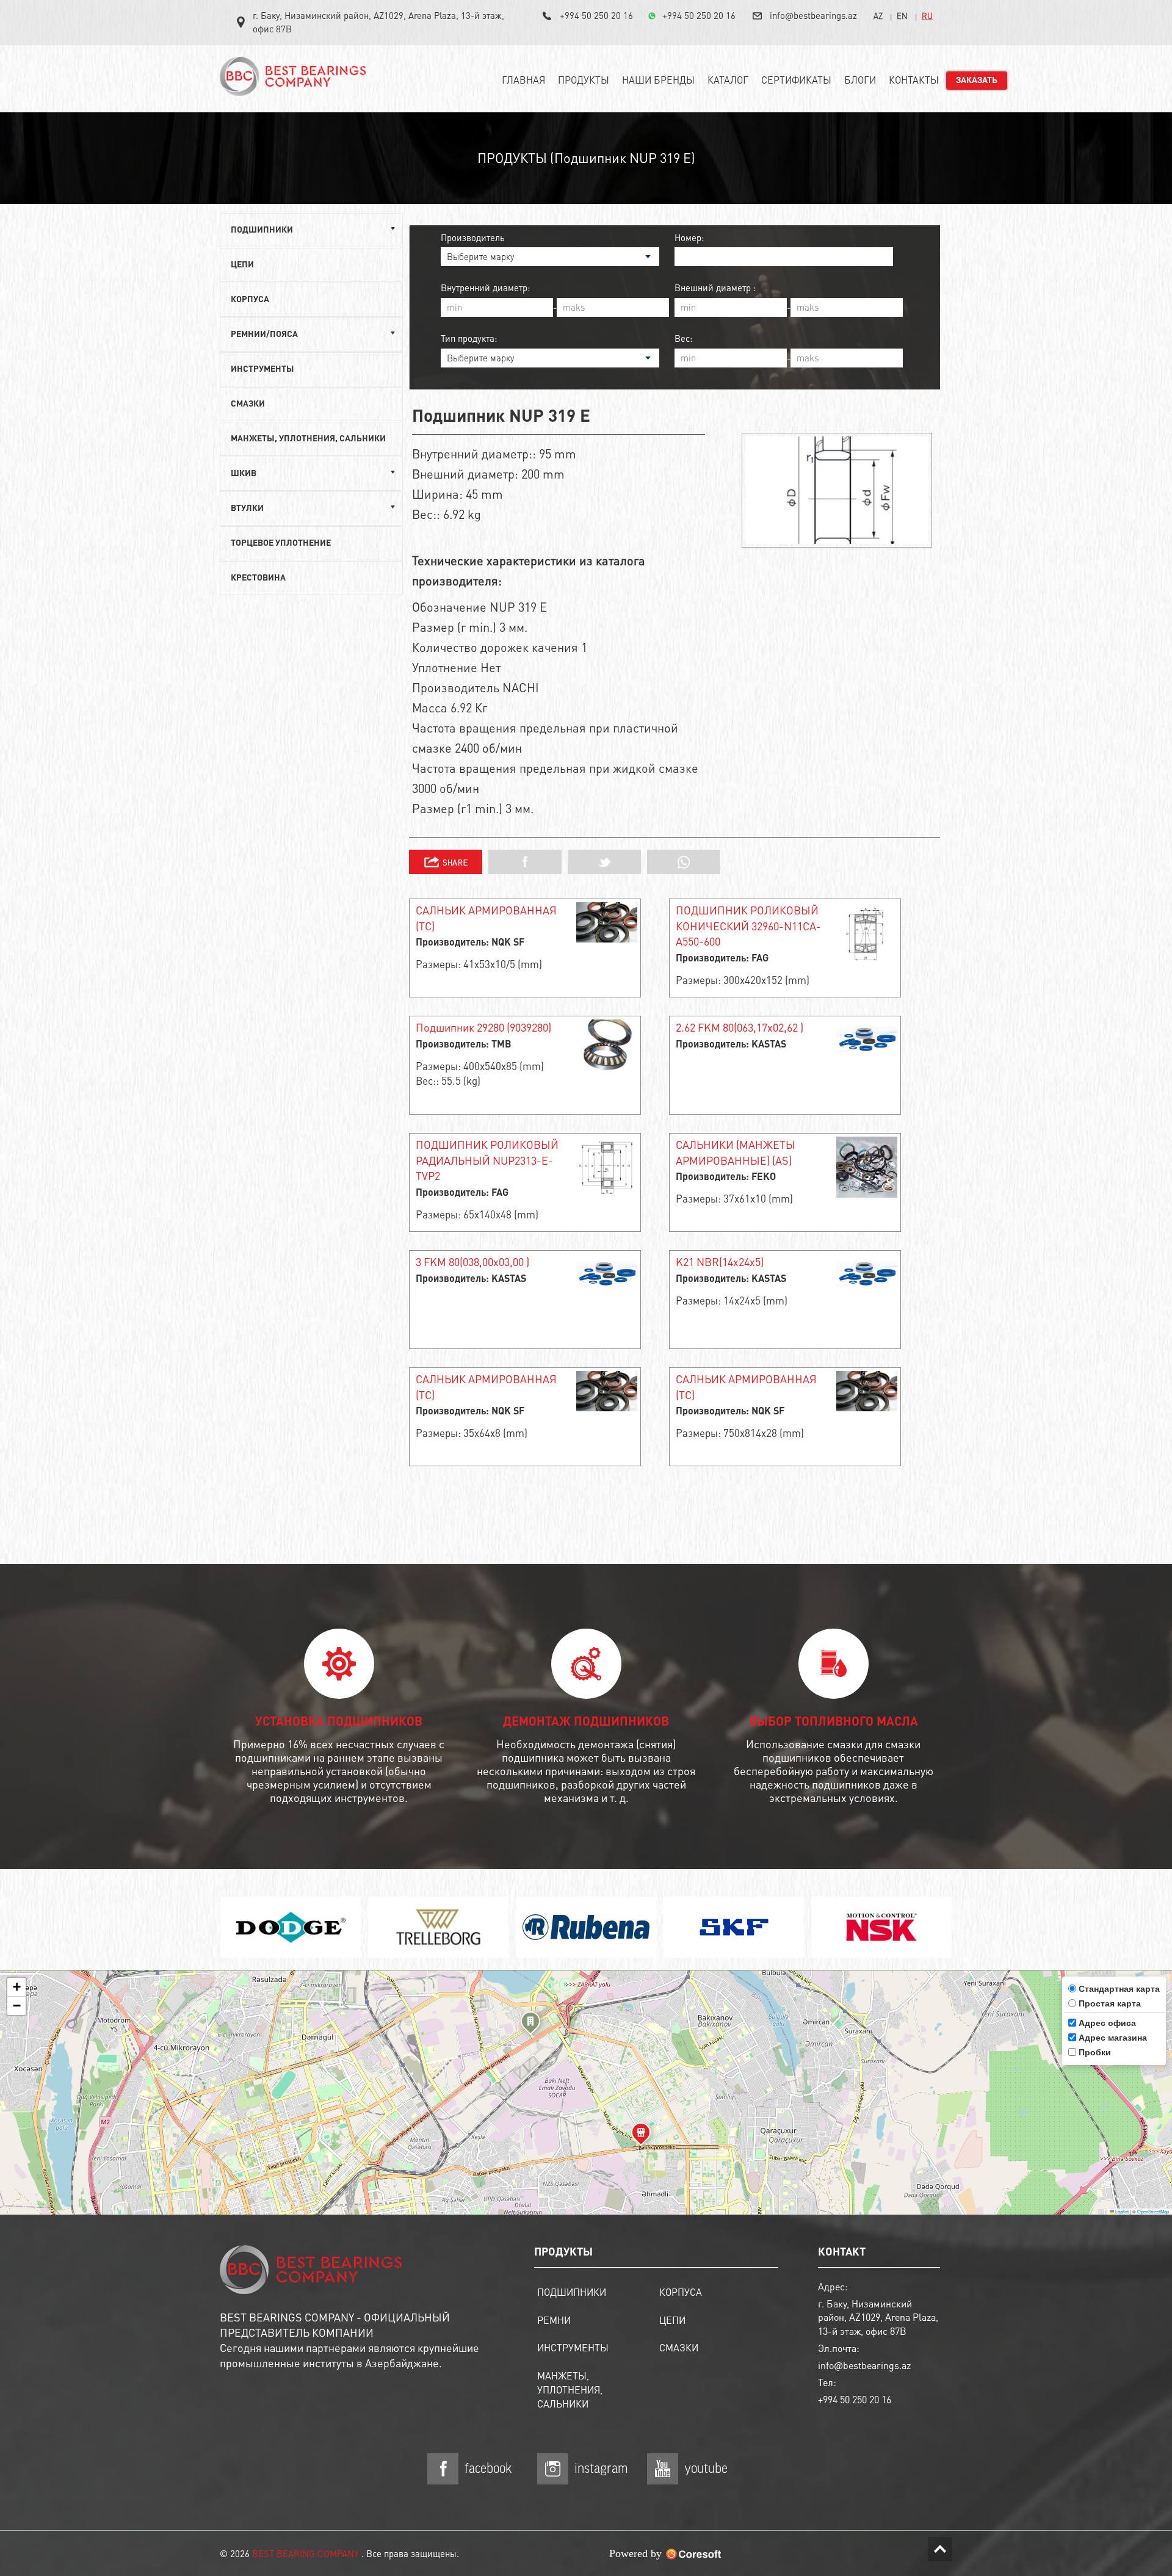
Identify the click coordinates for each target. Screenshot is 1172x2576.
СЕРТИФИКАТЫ (796, 80)
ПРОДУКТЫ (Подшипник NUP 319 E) (586, 157)
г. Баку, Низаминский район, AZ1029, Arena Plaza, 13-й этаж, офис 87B (378, 22)
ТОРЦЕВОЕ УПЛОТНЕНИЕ (281, 543)
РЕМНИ (554, 2320)
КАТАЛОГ (728, 80)
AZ (878, 16)
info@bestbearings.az (813, 15)
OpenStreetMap (1153, 2211)
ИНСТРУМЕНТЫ (262, 369)
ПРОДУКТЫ (584, 80)
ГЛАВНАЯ (523, 80)
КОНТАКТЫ (914, 80)
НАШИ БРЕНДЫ (658, 80)
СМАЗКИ (248, 404)
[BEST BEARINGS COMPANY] (296, 81)
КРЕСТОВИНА (258, 578)
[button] (530, 2025)
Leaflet (1121, 2211)
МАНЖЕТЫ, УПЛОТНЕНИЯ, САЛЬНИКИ (308, 439)
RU (927, 16)
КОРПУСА (250, 300)
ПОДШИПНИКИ (572, 2292)
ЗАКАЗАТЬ (977, 81)
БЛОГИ (860, 80)
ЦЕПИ (242, 265)
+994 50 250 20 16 (596, 15)
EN (902, 16)
